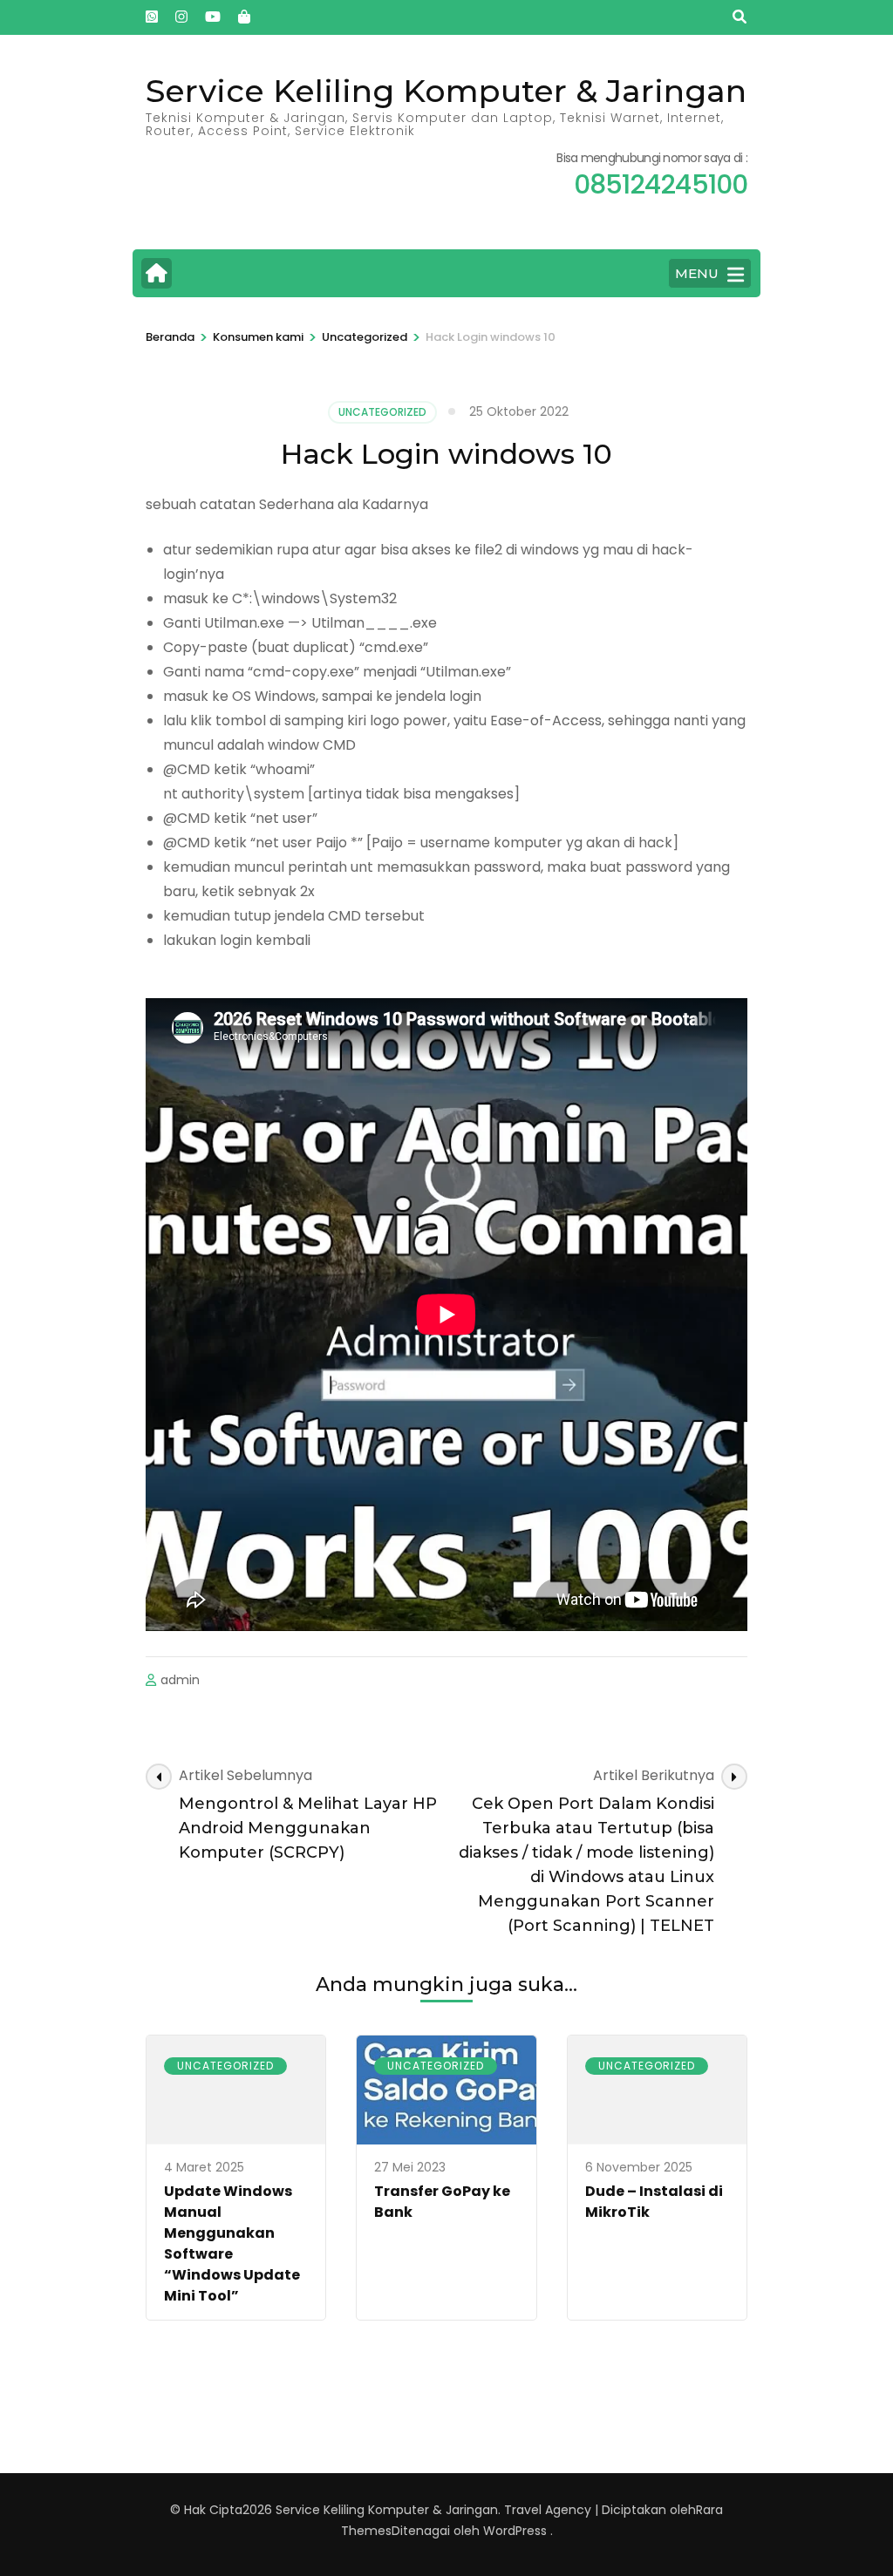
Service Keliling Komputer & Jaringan (446, 91)
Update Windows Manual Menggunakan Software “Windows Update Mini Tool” (232, 2243)
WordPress (515, 2531)
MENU (697, 273)
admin (180, 1680)
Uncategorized (382, 412)
